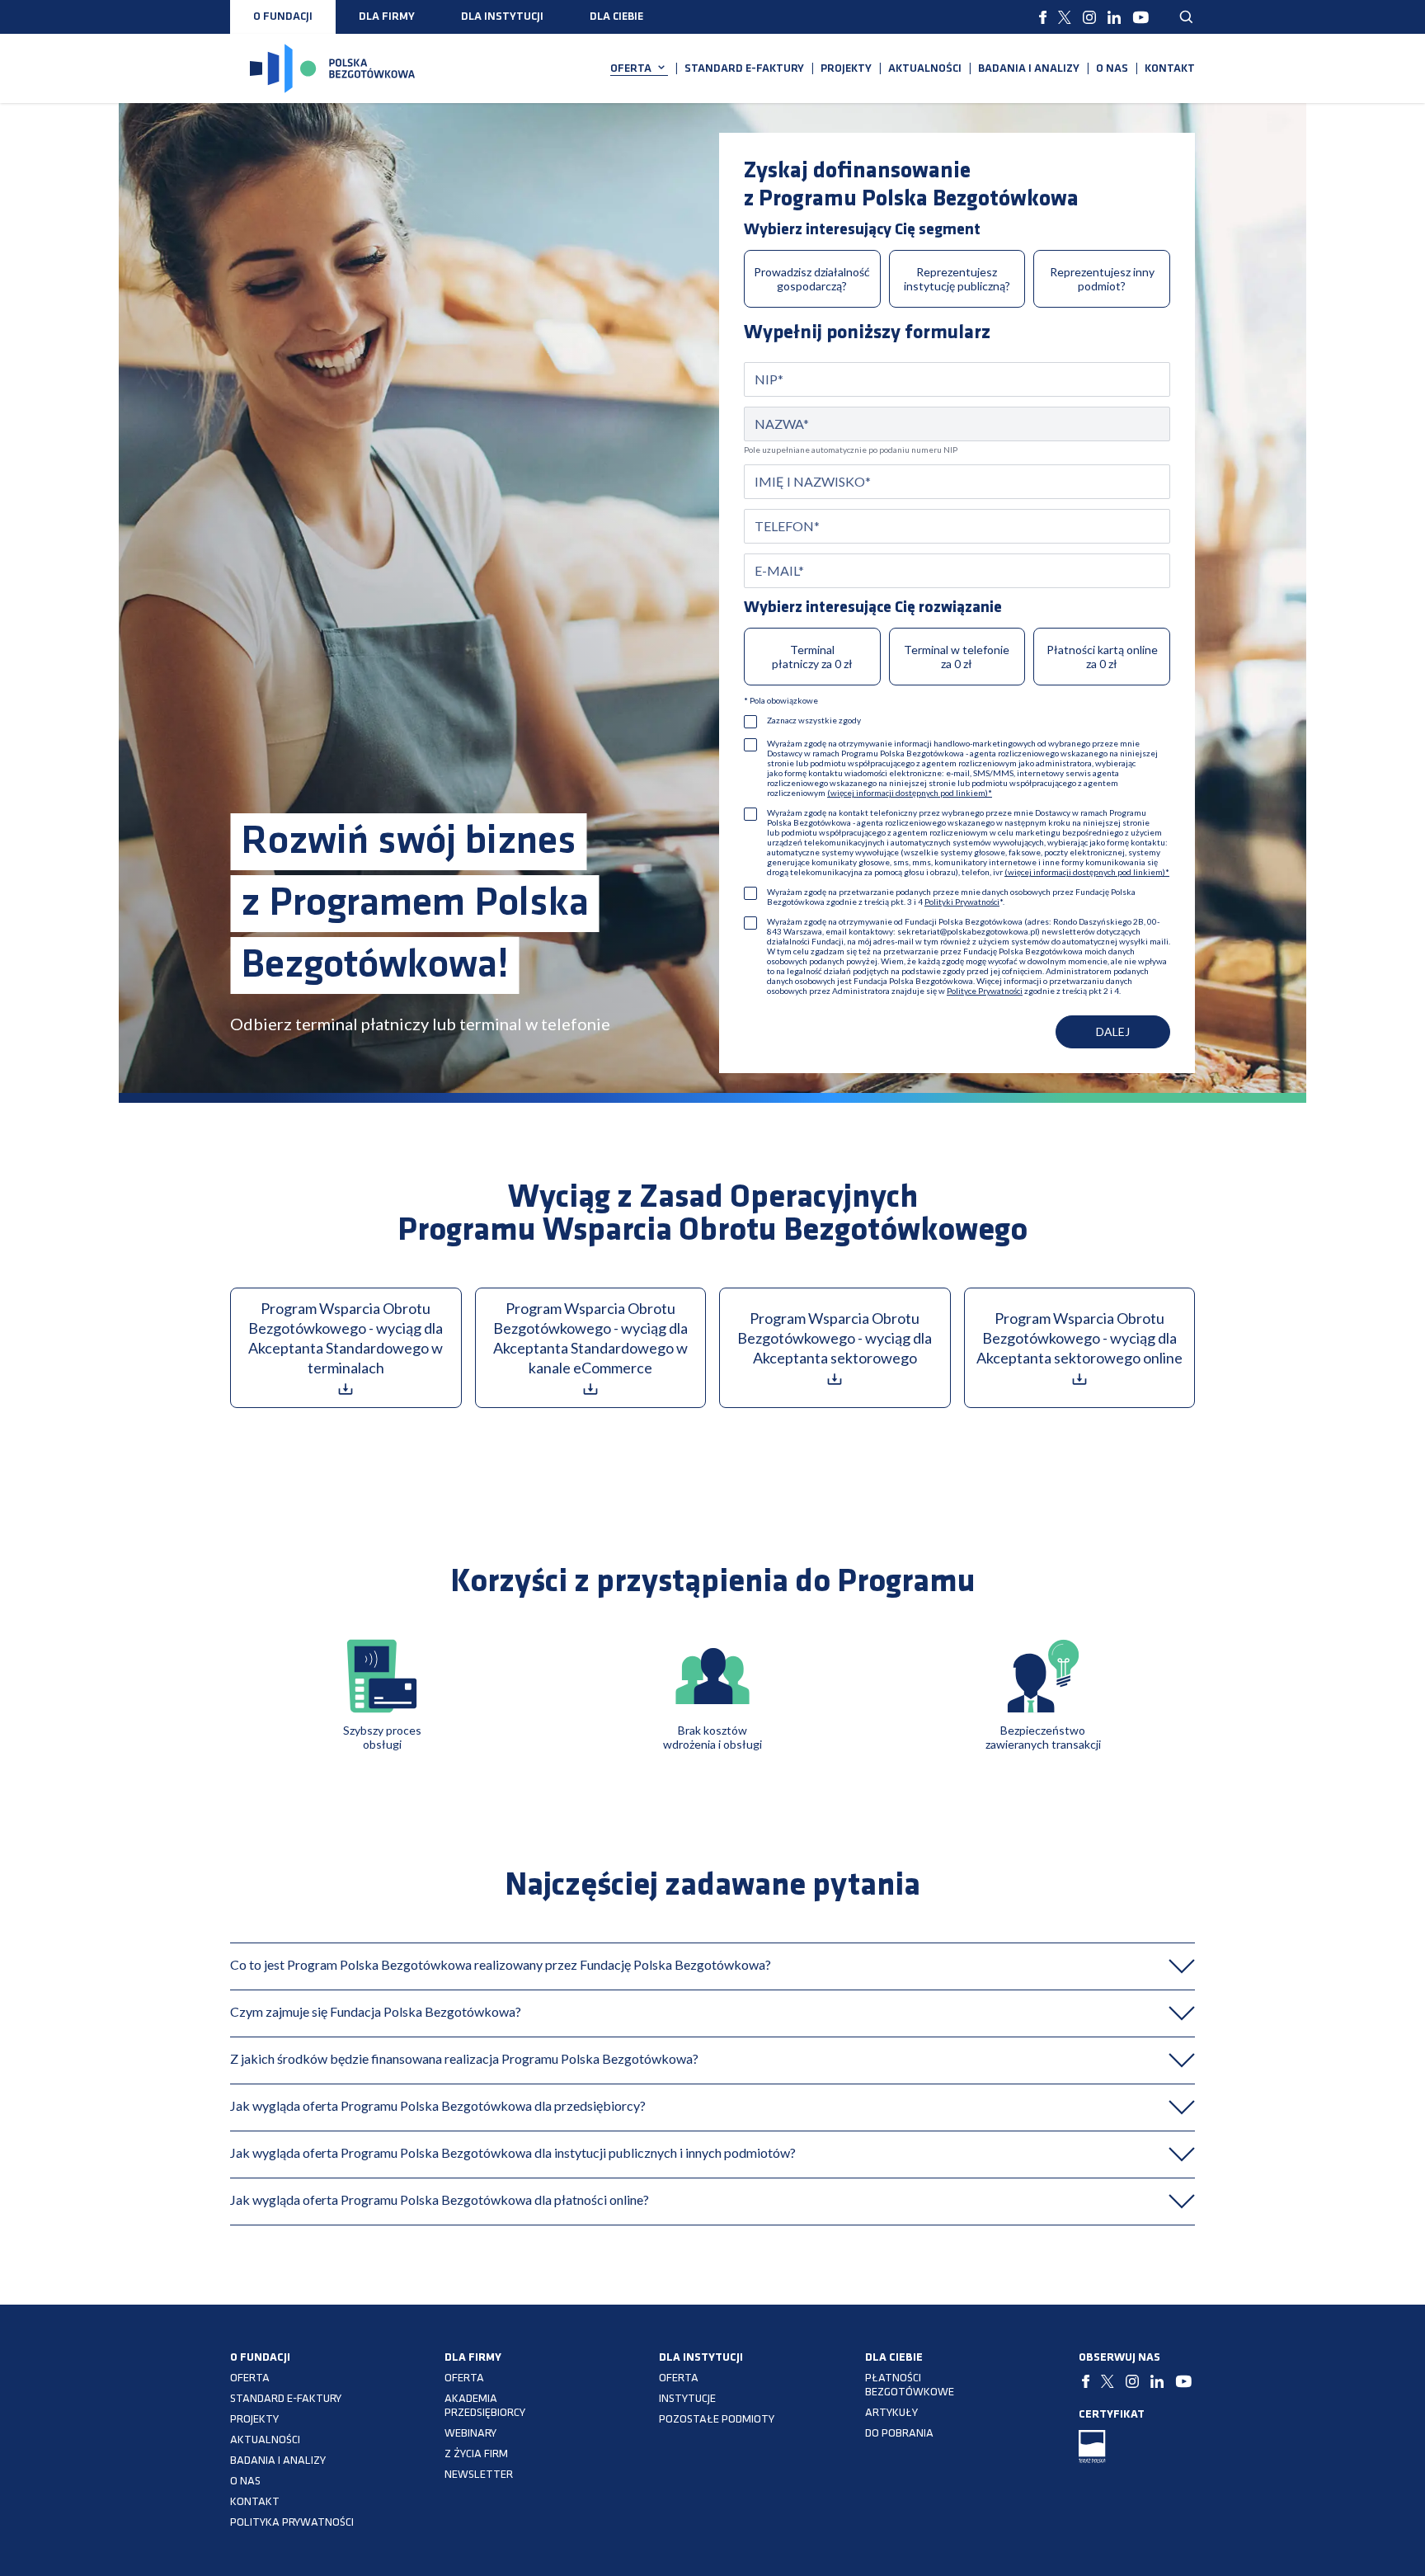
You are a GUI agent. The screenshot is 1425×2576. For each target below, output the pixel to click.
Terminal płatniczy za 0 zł (812, 657)
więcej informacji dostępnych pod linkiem (908, 793)
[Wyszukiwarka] (1187, 17)
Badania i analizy (1029, 69)
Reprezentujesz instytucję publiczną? (957, 279)
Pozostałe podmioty (717, 2420)
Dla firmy (387, 17)
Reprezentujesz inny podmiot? (1102, 279)
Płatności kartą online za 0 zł (1102, 657)
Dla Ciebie (616, 17)
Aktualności (925, 69)
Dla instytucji (502, 17)
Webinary (470, 2434)
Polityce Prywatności (985, 991)
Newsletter (479, 2475)
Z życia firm (476, 2454)
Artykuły (891, 2413)
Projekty (846, 69)
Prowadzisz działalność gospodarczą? (812, 279)
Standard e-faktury (744, 69)
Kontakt (1170, 69)
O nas (1112, 69)
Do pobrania (899, 2434)
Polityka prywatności (292, 2523)
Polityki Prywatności (962, 902)
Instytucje (687, 2399)
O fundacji (283, 17)
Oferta (631, 69)
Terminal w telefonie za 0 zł (957, 657)
